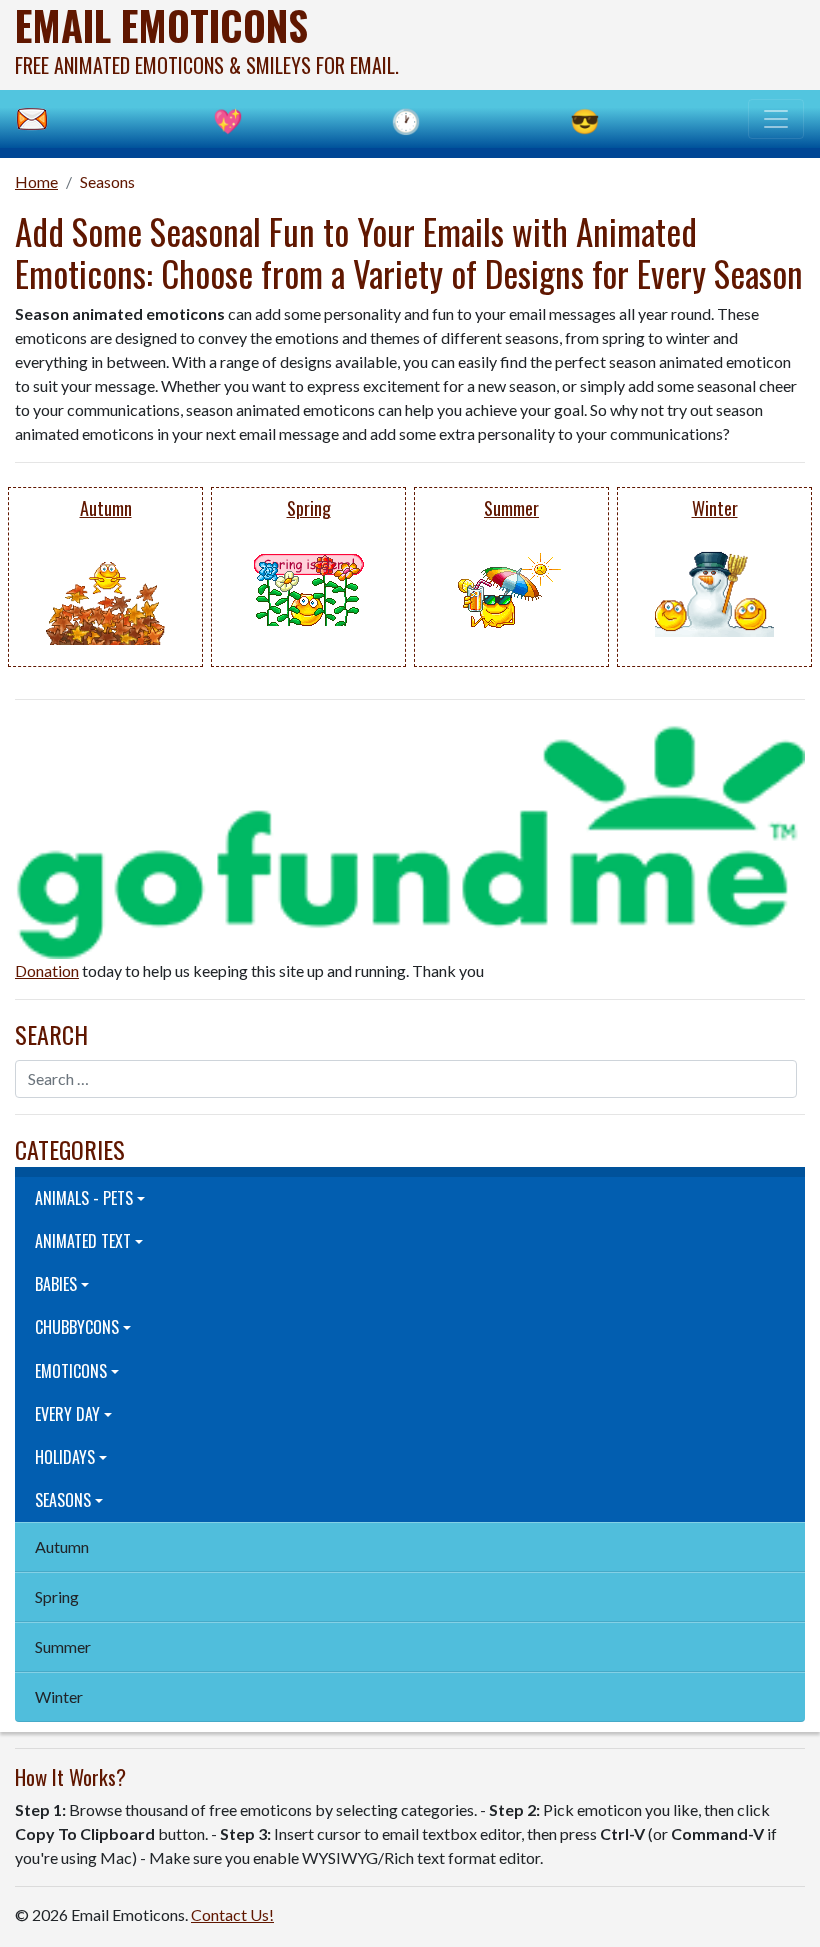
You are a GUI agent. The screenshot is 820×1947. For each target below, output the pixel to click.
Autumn (62, 1546)
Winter (59, 1696)
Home (36, 181)
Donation (47, 970)
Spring (57, 1596)
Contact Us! (232, 1914)
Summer (63, 1646)
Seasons (107, 181)
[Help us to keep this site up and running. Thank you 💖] (410, 839)
